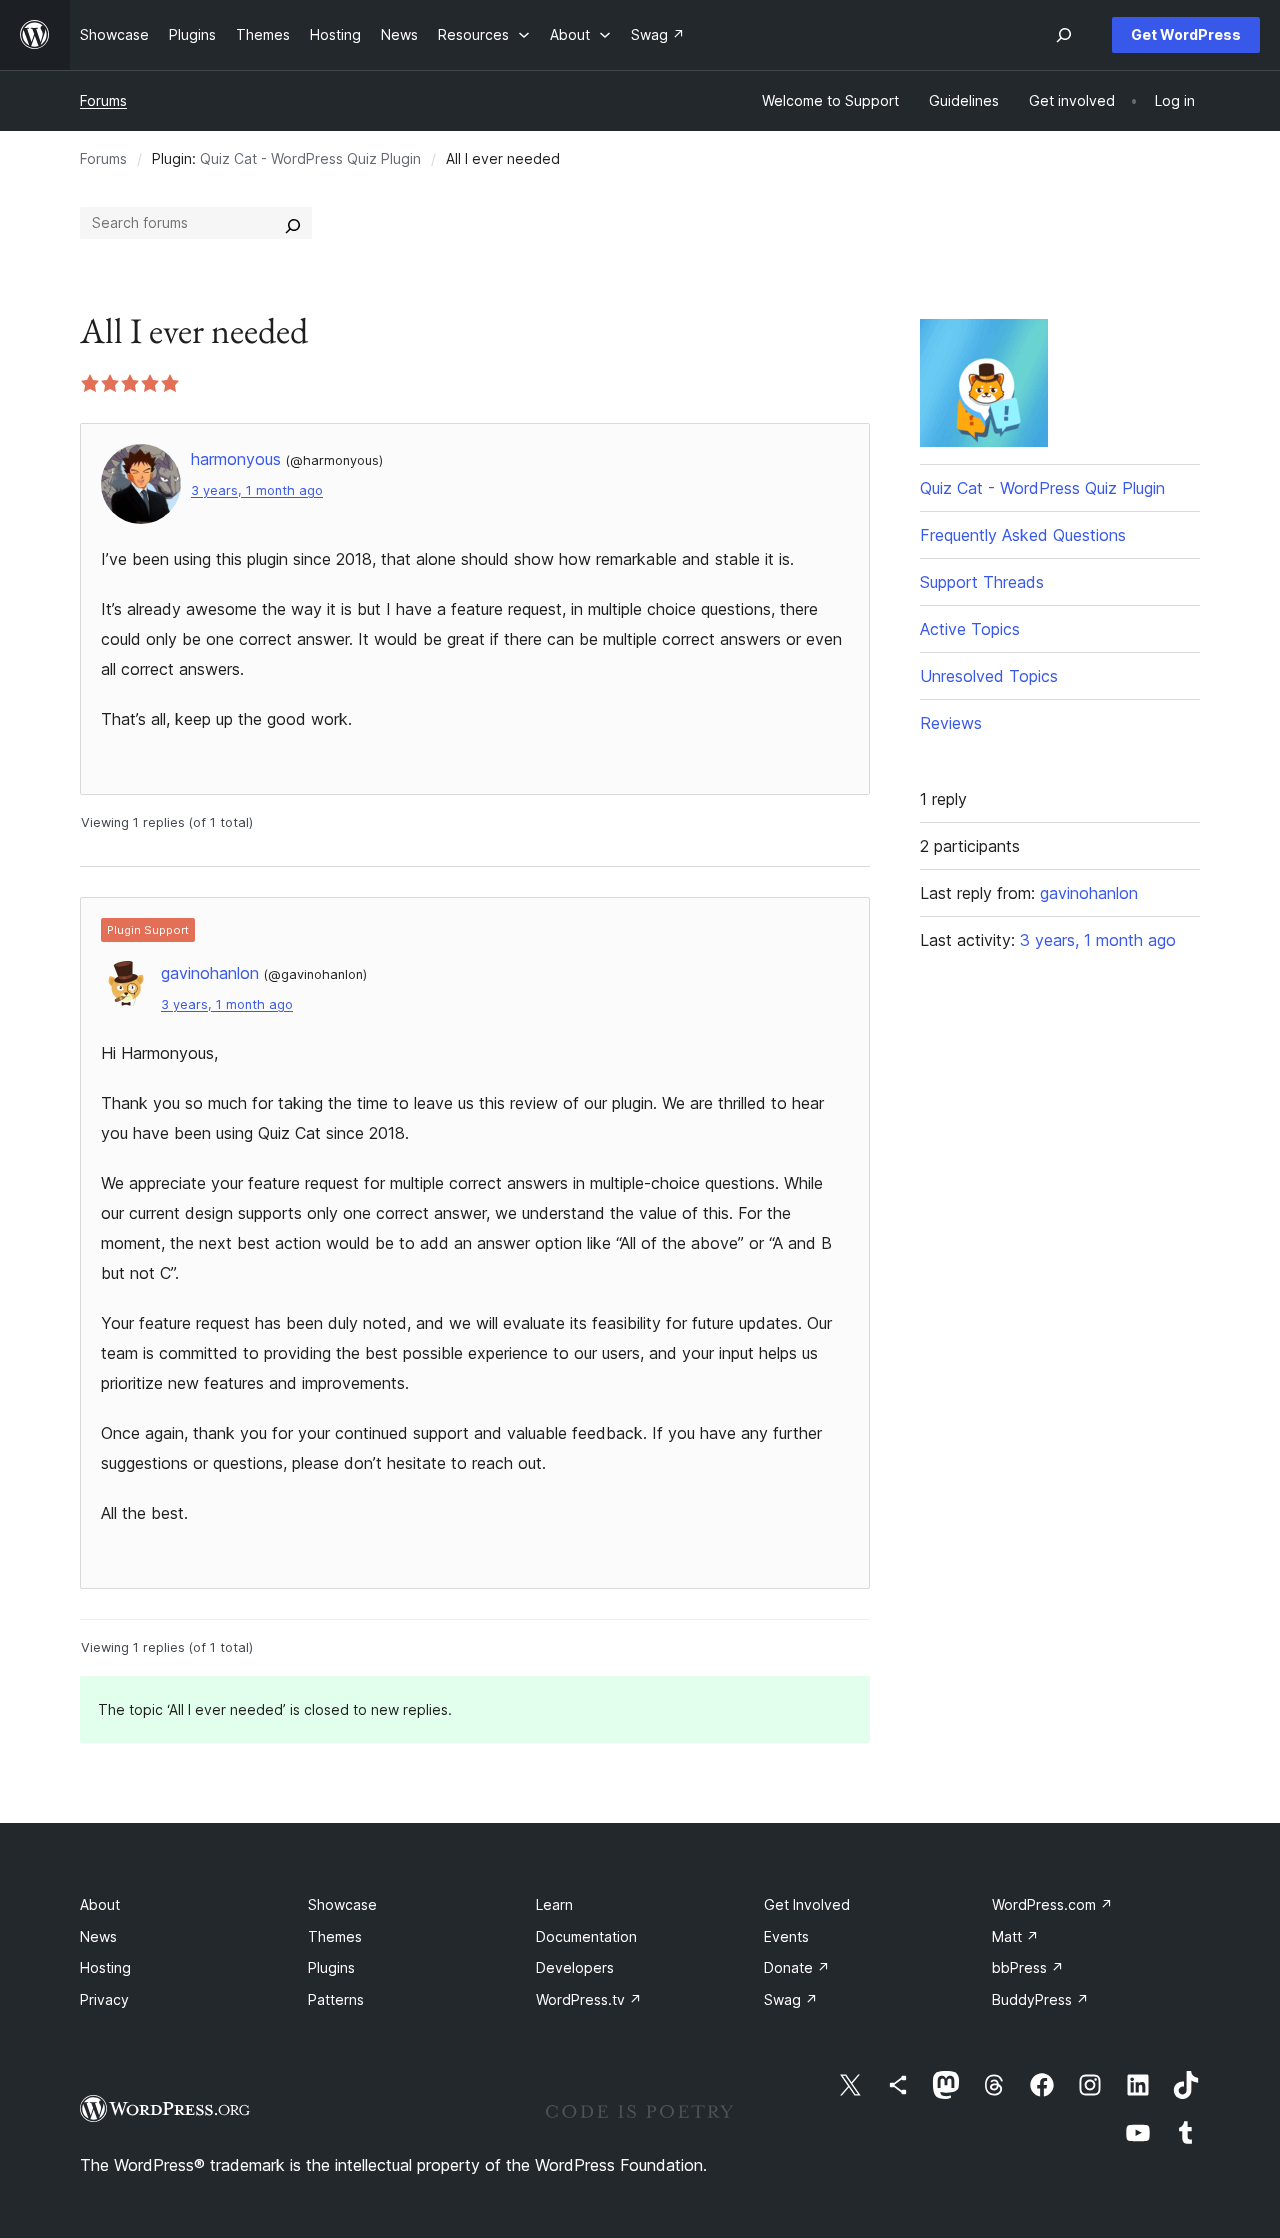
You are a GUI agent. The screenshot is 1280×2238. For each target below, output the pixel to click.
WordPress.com (1052, 1904)
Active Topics (970, 629)
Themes (335, 1936)
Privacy (104, 1999)
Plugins (331, 1967)
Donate (797, 1967)
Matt (1015, 1936)
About (100, 1904)
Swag (791, 1999)
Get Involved (807, 1904)
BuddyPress (1040, 1999)
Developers (575, 1967)
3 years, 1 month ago (257, 490)
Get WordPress (1186, 34)
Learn (554, 1904)
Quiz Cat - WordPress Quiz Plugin (310, 158)
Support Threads (982, 582)
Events (786, 1936)
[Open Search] (1064, 35)
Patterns (336, 1999)
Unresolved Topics (989, 676)
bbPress (1028, 1967)
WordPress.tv (589, 1999)
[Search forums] (293, 223)
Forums (103, 100)
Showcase (342, 1904)
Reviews (951, 723)
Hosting (105, 1967)
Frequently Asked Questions (1023, 535)
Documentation (586, 1936)
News (98, 1936)
